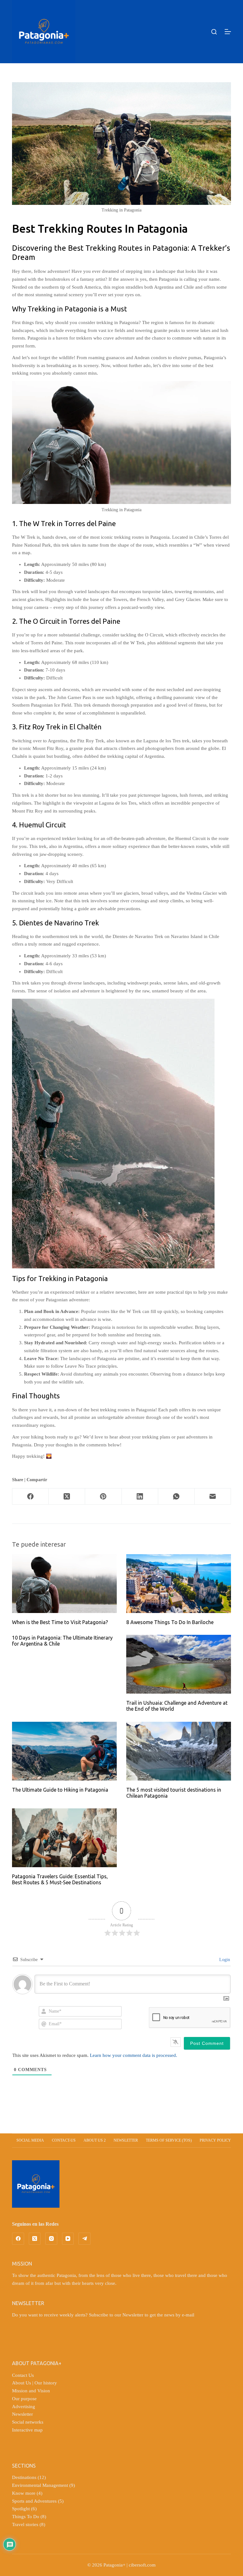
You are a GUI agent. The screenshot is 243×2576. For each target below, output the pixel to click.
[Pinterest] (103, 1497)
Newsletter (126, 2140)
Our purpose (24, 2399)
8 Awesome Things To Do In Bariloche (170, 1622)
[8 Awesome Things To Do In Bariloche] (179, 1584)
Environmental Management (40, 2485)
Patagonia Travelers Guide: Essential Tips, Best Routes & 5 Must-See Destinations (60, 1879)
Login (224, 1960)
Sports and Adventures (34, 2501)
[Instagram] (51, 2239)
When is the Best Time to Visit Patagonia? (60, 1622)
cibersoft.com (142, 2565)
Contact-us (64, 2140)
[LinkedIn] (140, 1497)
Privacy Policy (215, 2140)
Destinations (24, 2477)
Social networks (28, 2422)
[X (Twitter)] (67, 1497)
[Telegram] (84, 2239)
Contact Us (23, 2375)
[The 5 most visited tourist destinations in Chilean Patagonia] (179, 1751)
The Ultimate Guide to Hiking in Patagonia (60, 1790)
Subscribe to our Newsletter (116, 2315)
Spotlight (21, 2509)
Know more (24, 2493)
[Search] (214, 32)
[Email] (213, 1497)
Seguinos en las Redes (35, 2224)
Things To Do (26, 2517)
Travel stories (25, 2524)
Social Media (30, 2140)
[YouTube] (68, 2239)
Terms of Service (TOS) (169, 2140)
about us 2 (95, 2140)
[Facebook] (31, 1497)
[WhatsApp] (176, 1497)
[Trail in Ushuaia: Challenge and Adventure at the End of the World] (179, 1664)
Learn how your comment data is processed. (134, 2055)
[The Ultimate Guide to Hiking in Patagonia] (64, 1751)
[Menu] (228, 32)
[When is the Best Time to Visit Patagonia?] (64, 1584)
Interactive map (27, 2430)
